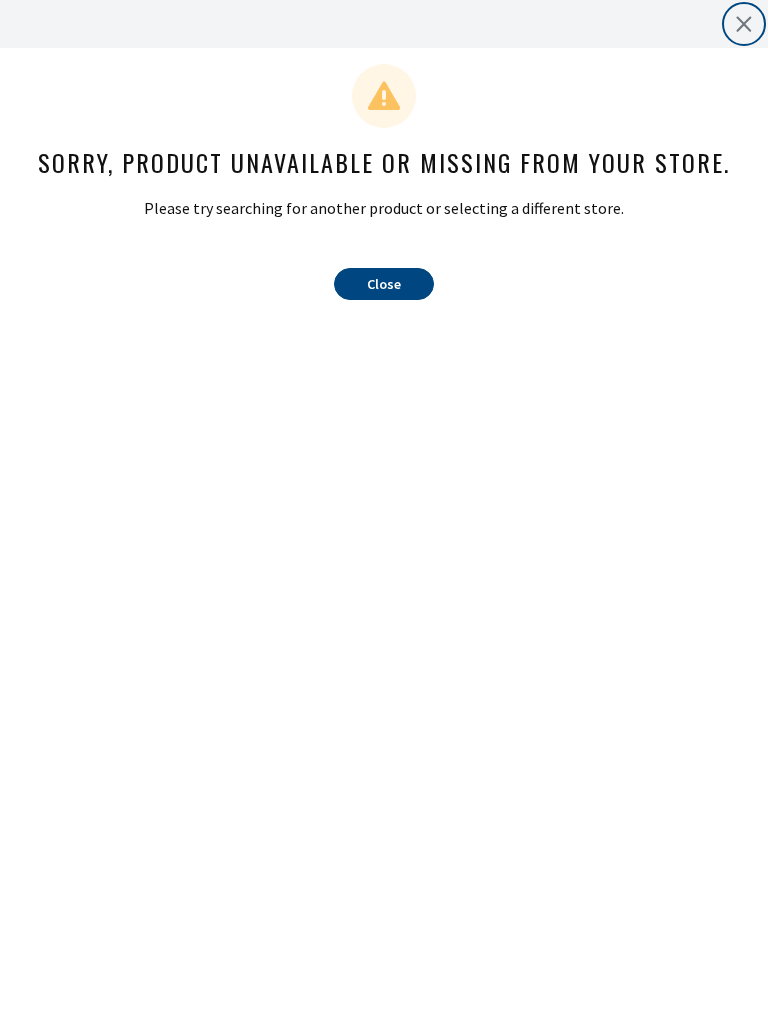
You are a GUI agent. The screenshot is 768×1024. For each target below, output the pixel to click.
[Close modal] (744, 24)
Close (384, 284)
